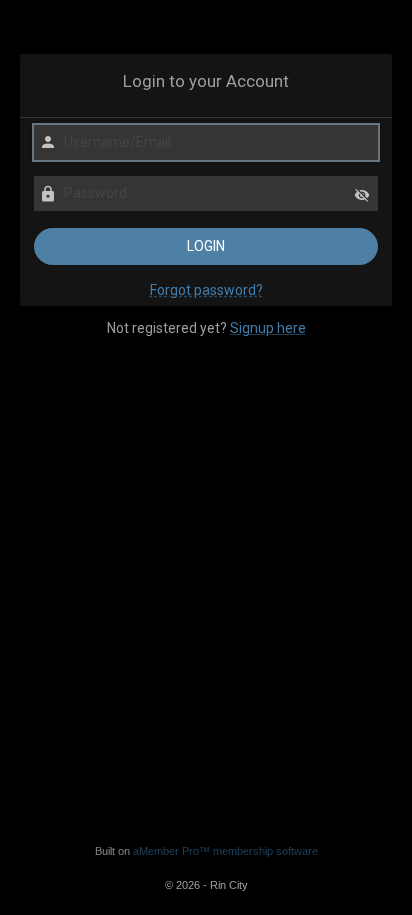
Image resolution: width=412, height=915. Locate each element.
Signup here (268, 328)
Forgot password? (206, 290)
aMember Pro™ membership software (225, 851)
